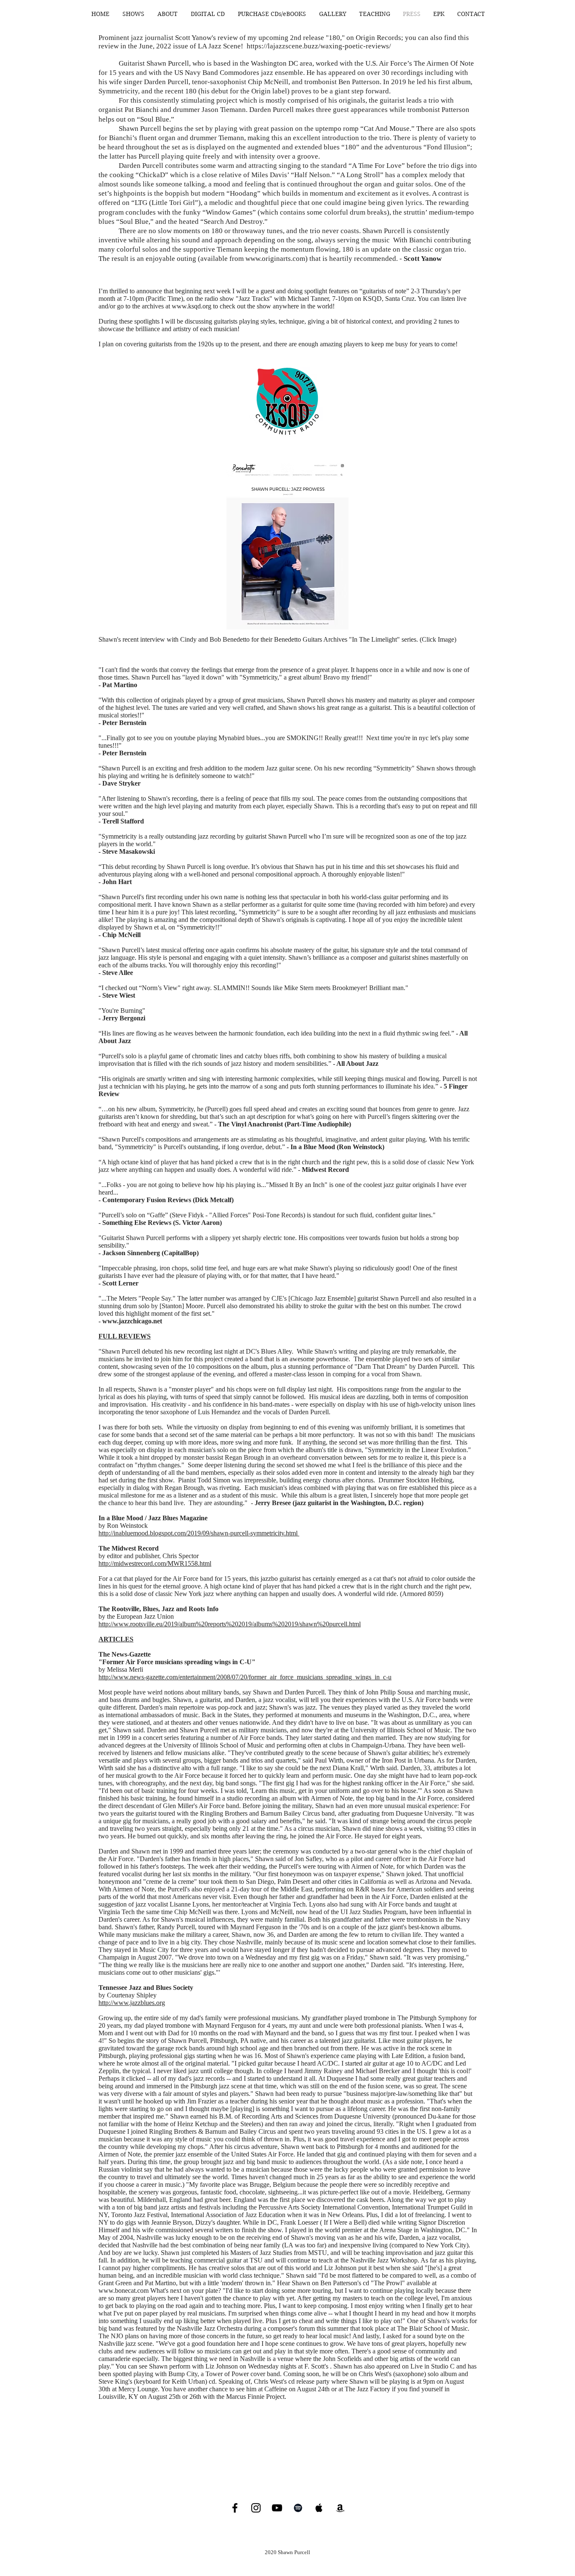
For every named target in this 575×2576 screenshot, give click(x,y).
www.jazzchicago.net (132, 1321)
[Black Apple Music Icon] (319, 2508)
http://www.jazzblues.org (132, 2003)
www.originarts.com (275, 259)
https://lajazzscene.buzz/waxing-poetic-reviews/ (319, 46)
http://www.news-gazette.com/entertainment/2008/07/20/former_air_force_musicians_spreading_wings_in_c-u (245, 1677)
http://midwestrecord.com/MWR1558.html (155, 1563)
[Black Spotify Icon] (298, 2508)
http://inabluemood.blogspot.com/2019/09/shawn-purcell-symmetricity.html (199, 1533)
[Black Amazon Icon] (340, 2508)
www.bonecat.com (124, 2291)
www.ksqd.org (192, 306)
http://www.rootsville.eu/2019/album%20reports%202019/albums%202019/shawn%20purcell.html (230, 1624)
